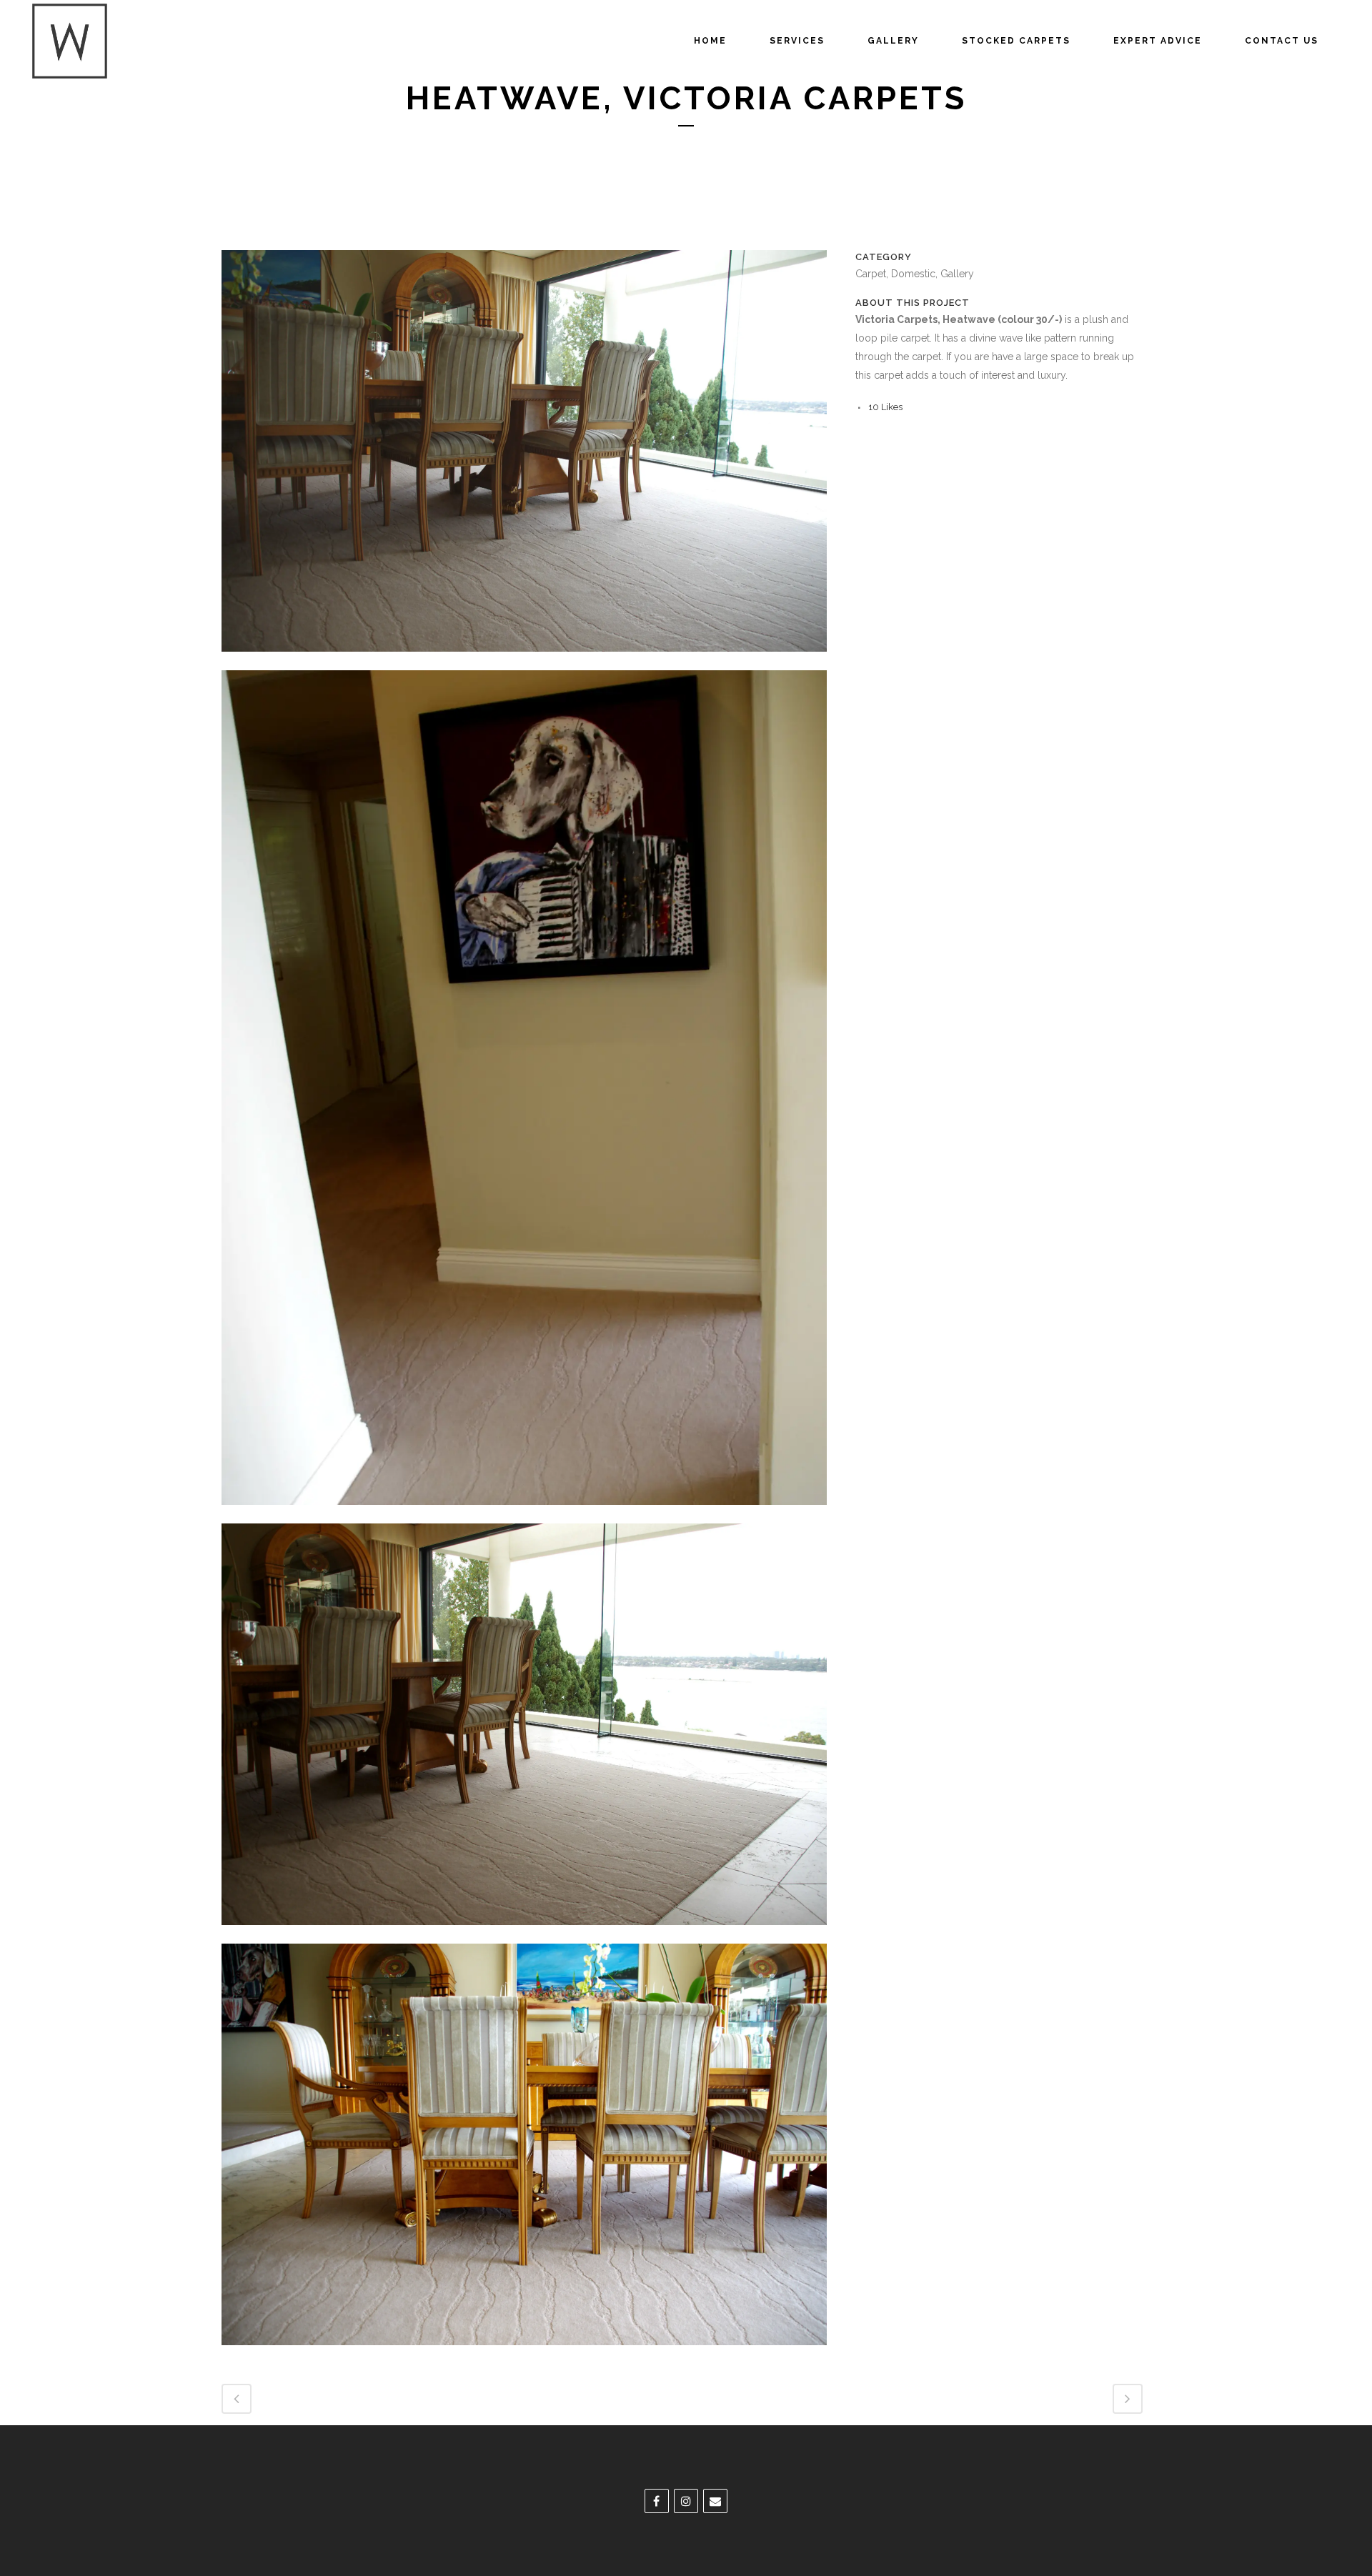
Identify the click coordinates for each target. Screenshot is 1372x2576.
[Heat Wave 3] (524, 2354)
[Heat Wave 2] (524, 1934)
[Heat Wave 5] (524, 661)
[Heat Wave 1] (524, 1514)
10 (885, 407)
